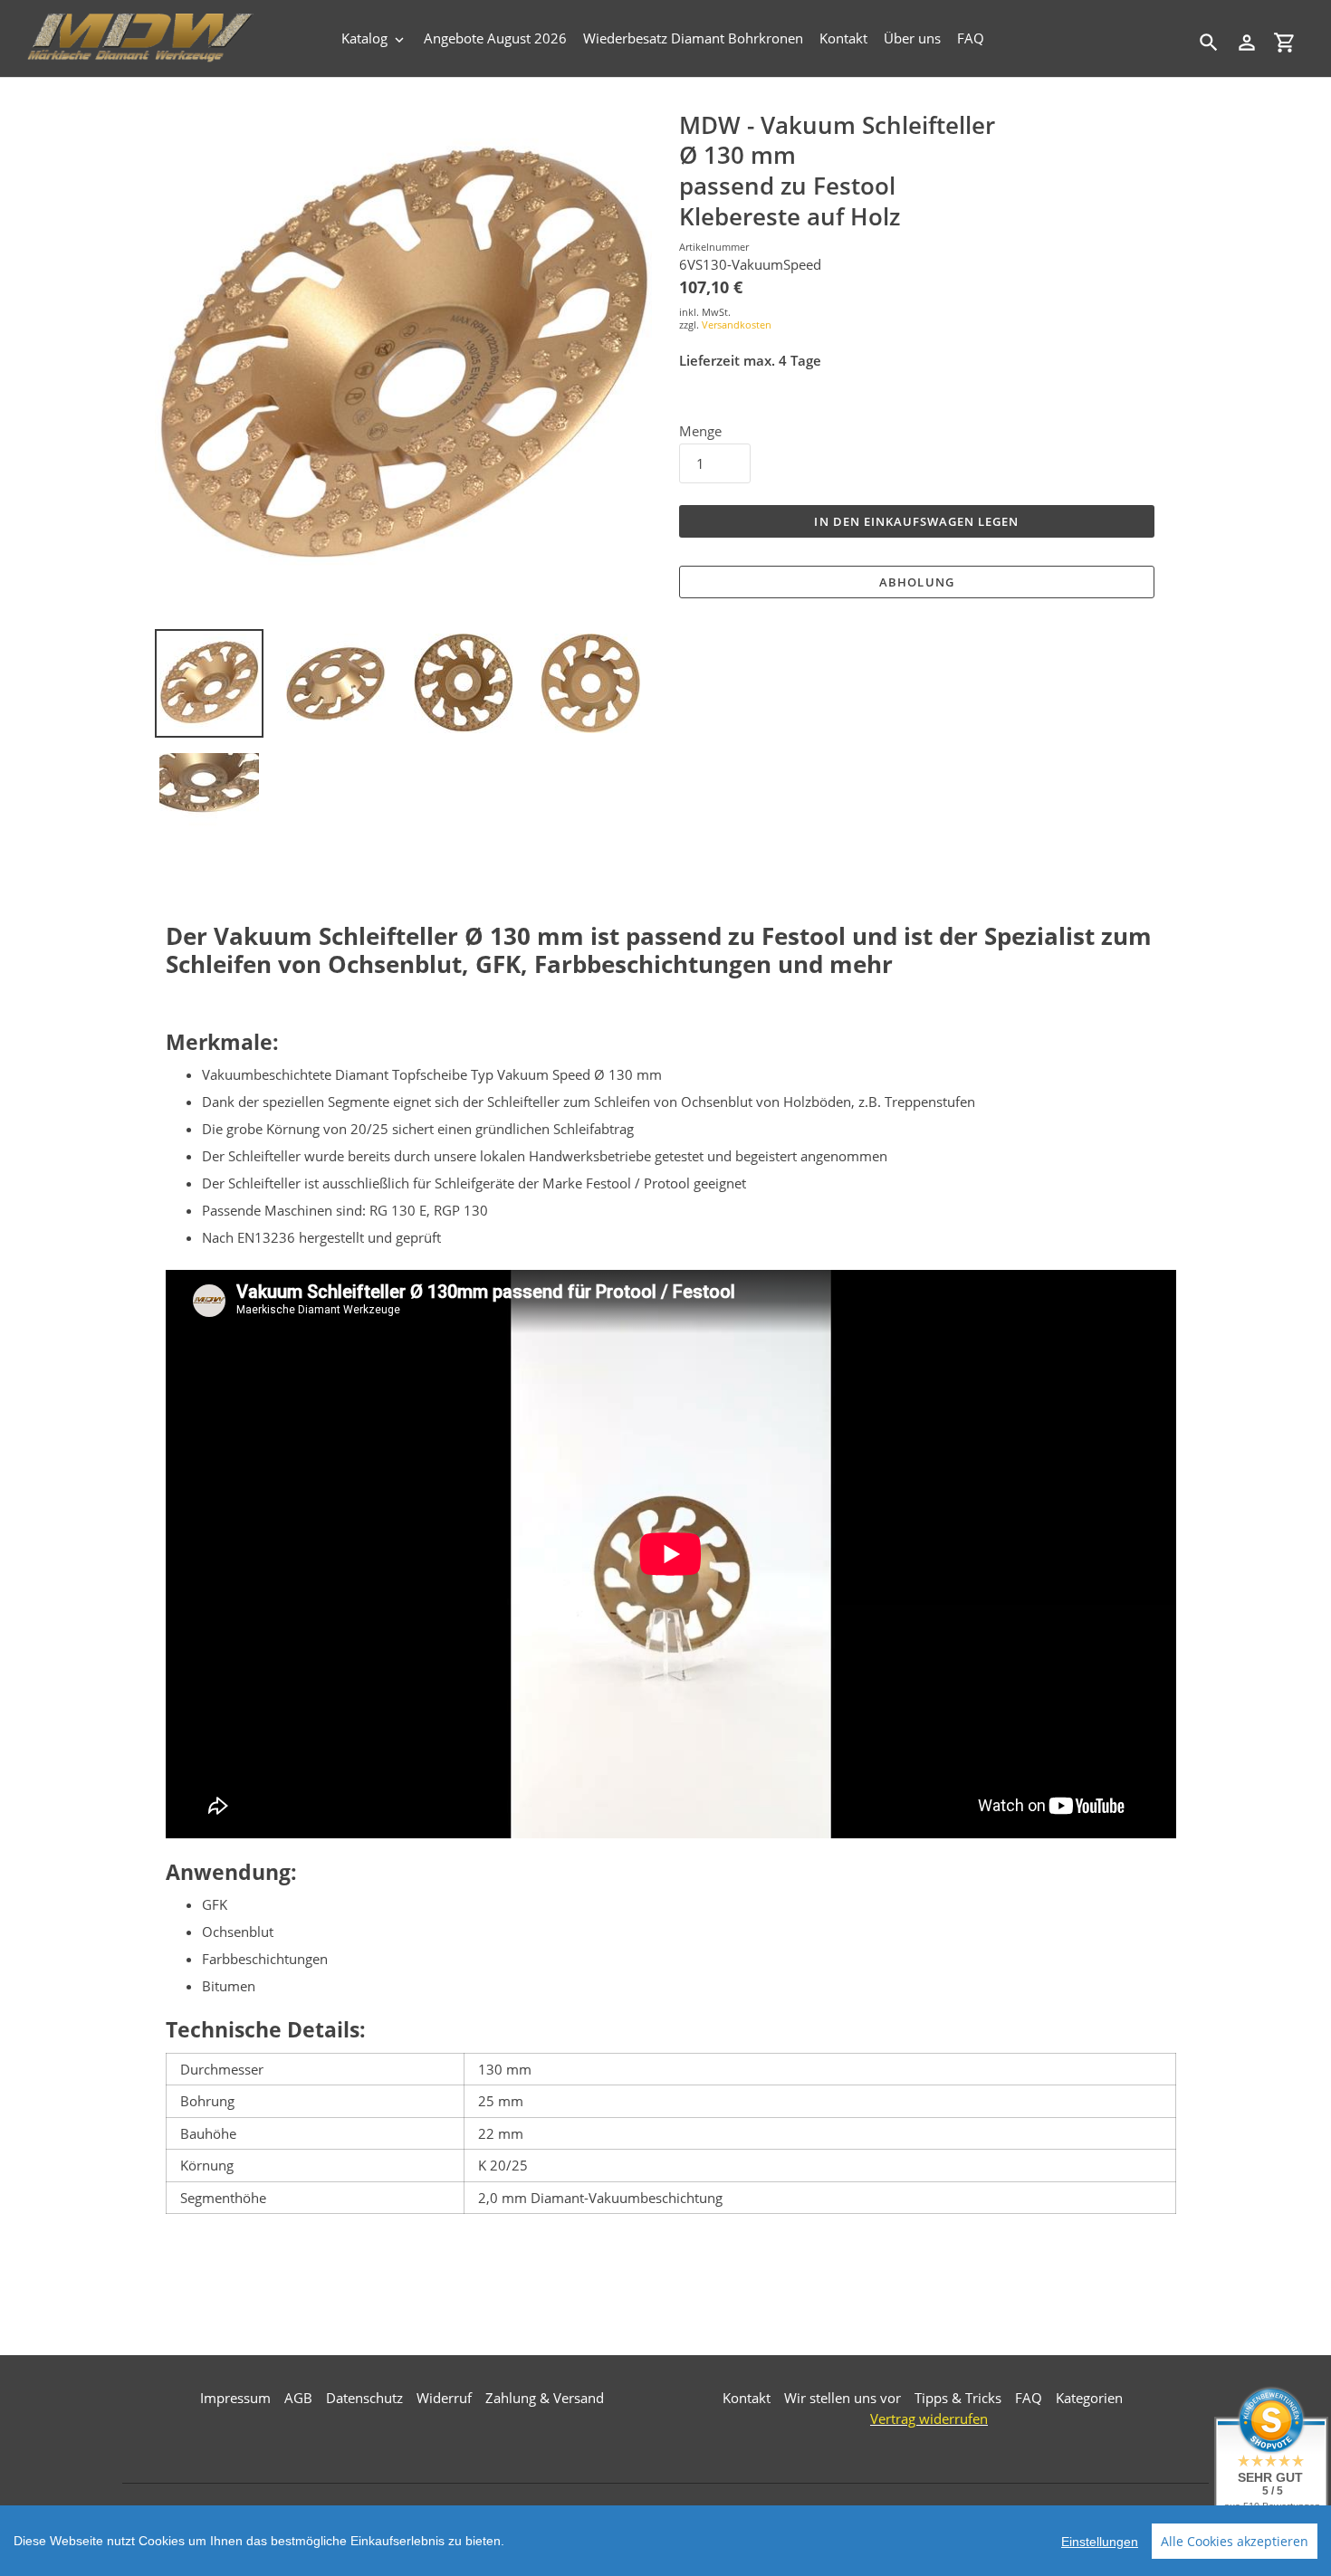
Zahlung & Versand (545, 2398)
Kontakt (747, 2398)
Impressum (235, 2398)
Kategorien (1089, 2398)
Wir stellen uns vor (843, 2398)
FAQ (1029, 2398)
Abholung (916, 582)
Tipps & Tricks (958, 2398)
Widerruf (444, 2398)
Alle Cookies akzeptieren (1235, 2541)
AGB (298, 2398)
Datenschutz (364, 2398)
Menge (700, 431)
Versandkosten (737, 324)
